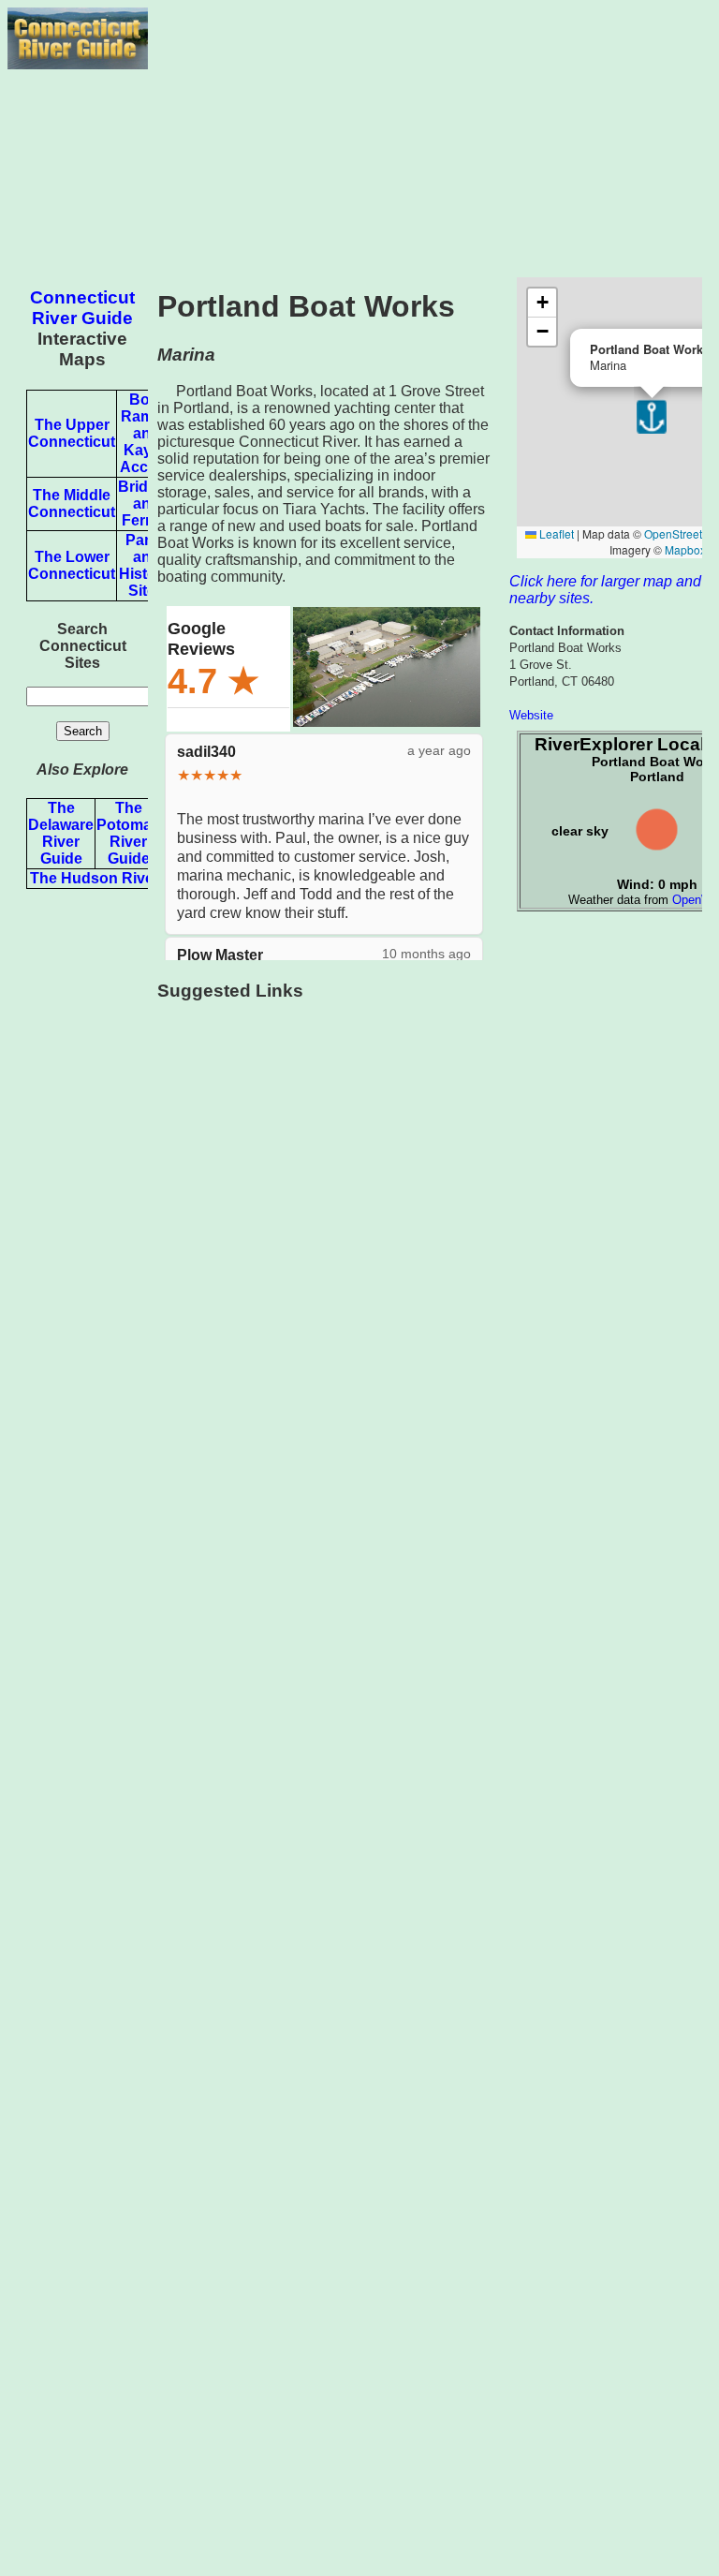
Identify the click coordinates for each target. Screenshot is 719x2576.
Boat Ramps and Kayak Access (147, 433)
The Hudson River (95, 878)
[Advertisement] (430, 139)
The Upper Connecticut (72, 433)
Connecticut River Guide (82, 308)
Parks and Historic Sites (147, 565)
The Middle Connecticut (72, 503)
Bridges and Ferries (146, 503)
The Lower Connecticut (72, 565)
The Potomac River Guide (128, 833)
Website (531, 715)
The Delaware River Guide (61, 833)
